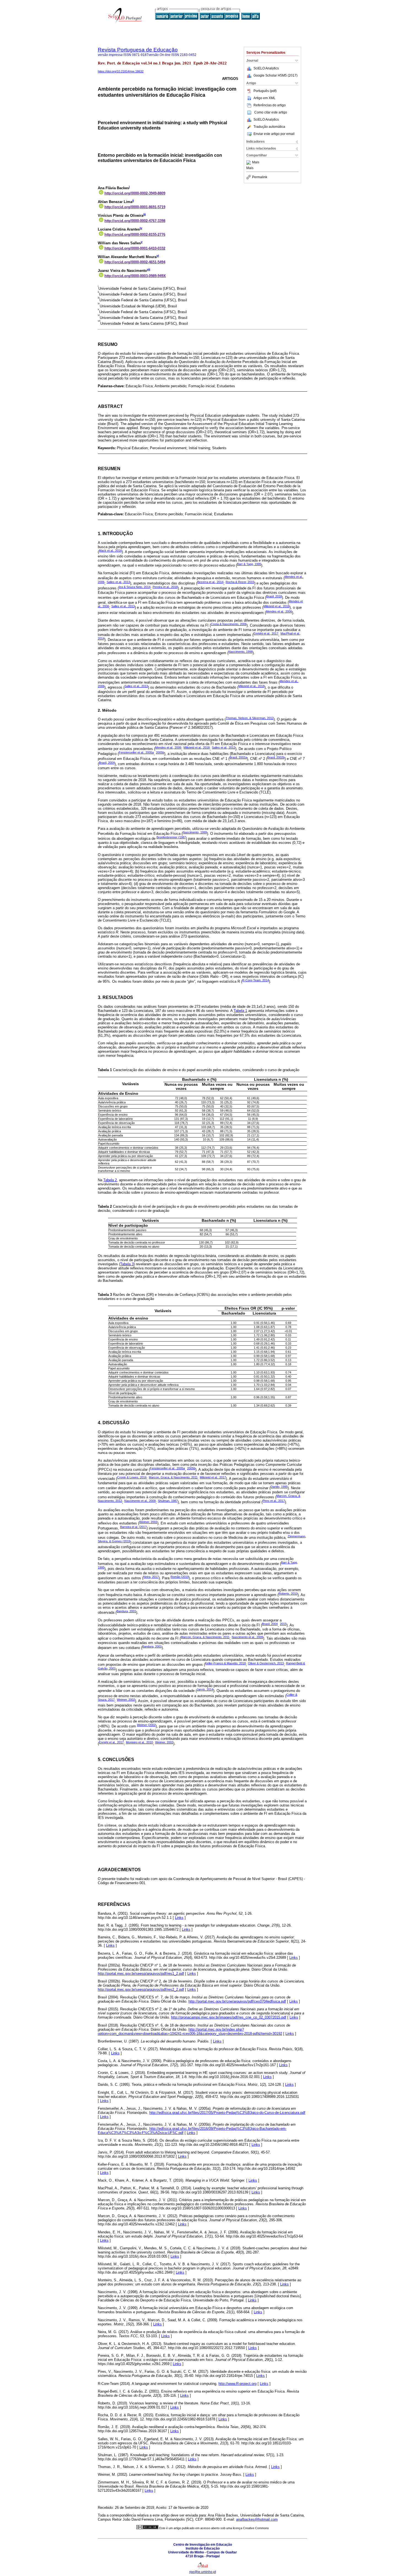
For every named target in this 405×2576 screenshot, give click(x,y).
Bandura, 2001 (126, 1611)
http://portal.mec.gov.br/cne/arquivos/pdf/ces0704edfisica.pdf (237, 2001)
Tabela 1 (240, 1011)
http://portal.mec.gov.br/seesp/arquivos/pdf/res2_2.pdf (141, 1989)
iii (145, 214)
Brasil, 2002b (276, 757)
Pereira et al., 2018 (165, 587)
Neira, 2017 (151, 1577)
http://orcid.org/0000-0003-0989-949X (135, 276)
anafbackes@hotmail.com (257, 2519)
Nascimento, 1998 (241, 652)
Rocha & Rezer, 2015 (240, 582)
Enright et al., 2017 (266, 633)
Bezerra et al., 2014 (210, 582)
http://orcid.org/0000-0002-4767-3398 (135, 221)
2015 (283, 1624)
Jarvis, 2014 (205, 1689)
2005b (160, 752)
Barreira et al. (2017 (133, 1527)
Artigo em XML (264, 98)
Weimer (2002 (146, 1725)
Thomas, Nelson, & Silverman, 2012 (250, 718)
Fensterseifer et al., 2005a (136, 752)
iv (141, 228)
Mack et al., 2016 (110, 551)
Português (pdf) (265, 91)
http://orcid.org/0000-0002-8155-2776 (135, 235)
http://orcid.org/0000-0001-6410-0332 (135, 248)
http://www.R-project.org (237, 2384)
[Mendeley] (249, 162)
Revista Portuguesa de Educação (138, 50)
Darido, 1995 (279, 1487)
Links (179, 1918)
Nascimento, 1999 (195, 832)
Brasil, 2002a (238, 757)
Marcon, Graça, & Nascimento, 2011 (173, 1477)
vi (158, 256)
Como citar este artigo (271, 112)
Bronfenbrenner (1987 (171, 837)
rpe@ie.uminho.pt (203, 2572)
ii (133, 201)
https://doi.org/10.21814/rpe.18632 (121, 71)
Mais (256, 162)
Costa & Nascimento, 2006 (229, 624)
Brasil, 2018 (274, 596)
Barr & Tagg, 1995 (249, 564)
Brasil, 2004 (107, 763)
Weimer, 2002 (148, 1522)
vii (148, 269)
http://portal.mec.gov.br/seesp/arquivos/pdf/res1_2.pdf (141, 1974)
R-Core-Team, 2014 (256, 980)
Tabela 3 (127, 1264)
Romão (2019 (180, 1577)
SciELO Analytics (266, 68)
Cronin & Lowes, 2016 (132, 1477)
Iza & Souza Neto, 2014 (135, 587)
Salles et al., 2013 (118, 582)
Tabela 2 (110, 1180)
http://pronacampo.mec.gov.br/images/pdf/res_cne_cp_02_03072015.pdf (229, 2017)
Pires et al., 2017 (274, 1501)
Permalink (260, 177)
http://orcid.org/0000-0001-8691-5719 (135, 207)
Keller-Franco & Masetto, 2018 (225, 1663)
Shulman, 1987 (168, 1501)
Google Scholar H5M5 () (276, 75)
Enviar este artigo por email (274, 134)
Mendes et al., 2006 (279, 611)
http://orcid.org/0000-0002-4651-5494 (135, 262)
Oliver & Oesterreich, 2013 (266, 1663)
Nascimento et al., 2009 (140, 1501)
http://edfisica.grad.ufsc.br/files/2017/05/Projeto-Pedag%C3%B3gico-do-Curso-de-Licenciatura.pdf (227, 2113)
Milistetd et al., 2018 (276, 606)
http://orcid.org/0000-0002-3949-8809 (135, 193)
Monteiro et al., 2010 (139, 1742)
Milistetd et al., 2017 (213, 1477)
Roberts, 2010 (288, 1594)
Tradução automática (269, 127)
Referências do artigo (270, 105)
